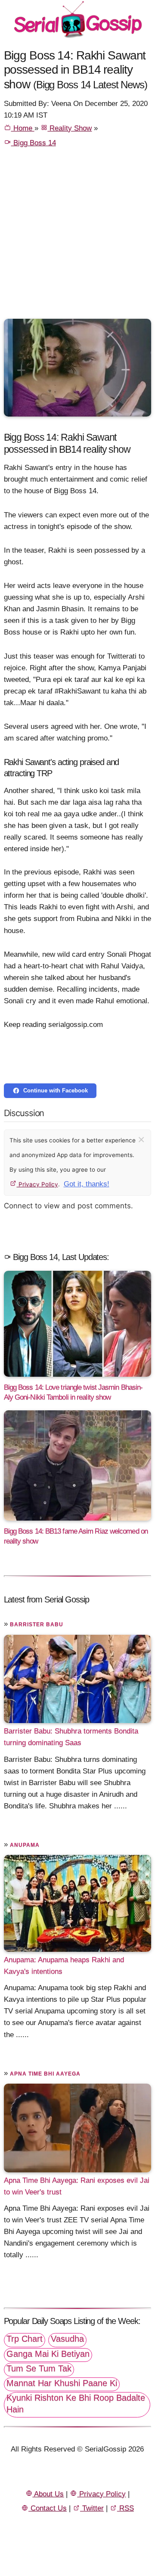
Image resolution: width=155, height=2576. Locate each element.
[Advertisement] (77, 237)
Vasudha (67, 2339)
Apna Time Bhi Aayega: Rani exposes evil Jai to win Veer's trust (77, 2186)
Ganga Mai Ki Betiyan (48, 2354)
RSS (126, 2508)
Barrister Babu (37, 1624)
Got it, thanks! (87, 1184)
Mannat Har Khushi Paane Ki (62, 2383)
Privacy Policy (37, 1184)
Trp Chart (25, 2339)
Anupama (25, 1845)
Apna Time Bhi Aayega (45, 2074)
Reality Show (70, 128)
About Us (48, 2494)
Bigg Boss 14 (34, 143)
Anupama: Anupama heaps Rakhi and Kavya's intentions (64, 1966)
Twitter (92, 2508)
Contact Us (48, 2508)
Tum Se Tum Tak (39, 2368)
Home (23, 128)
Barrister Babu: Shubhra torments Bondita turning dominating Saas (71, 1737)
